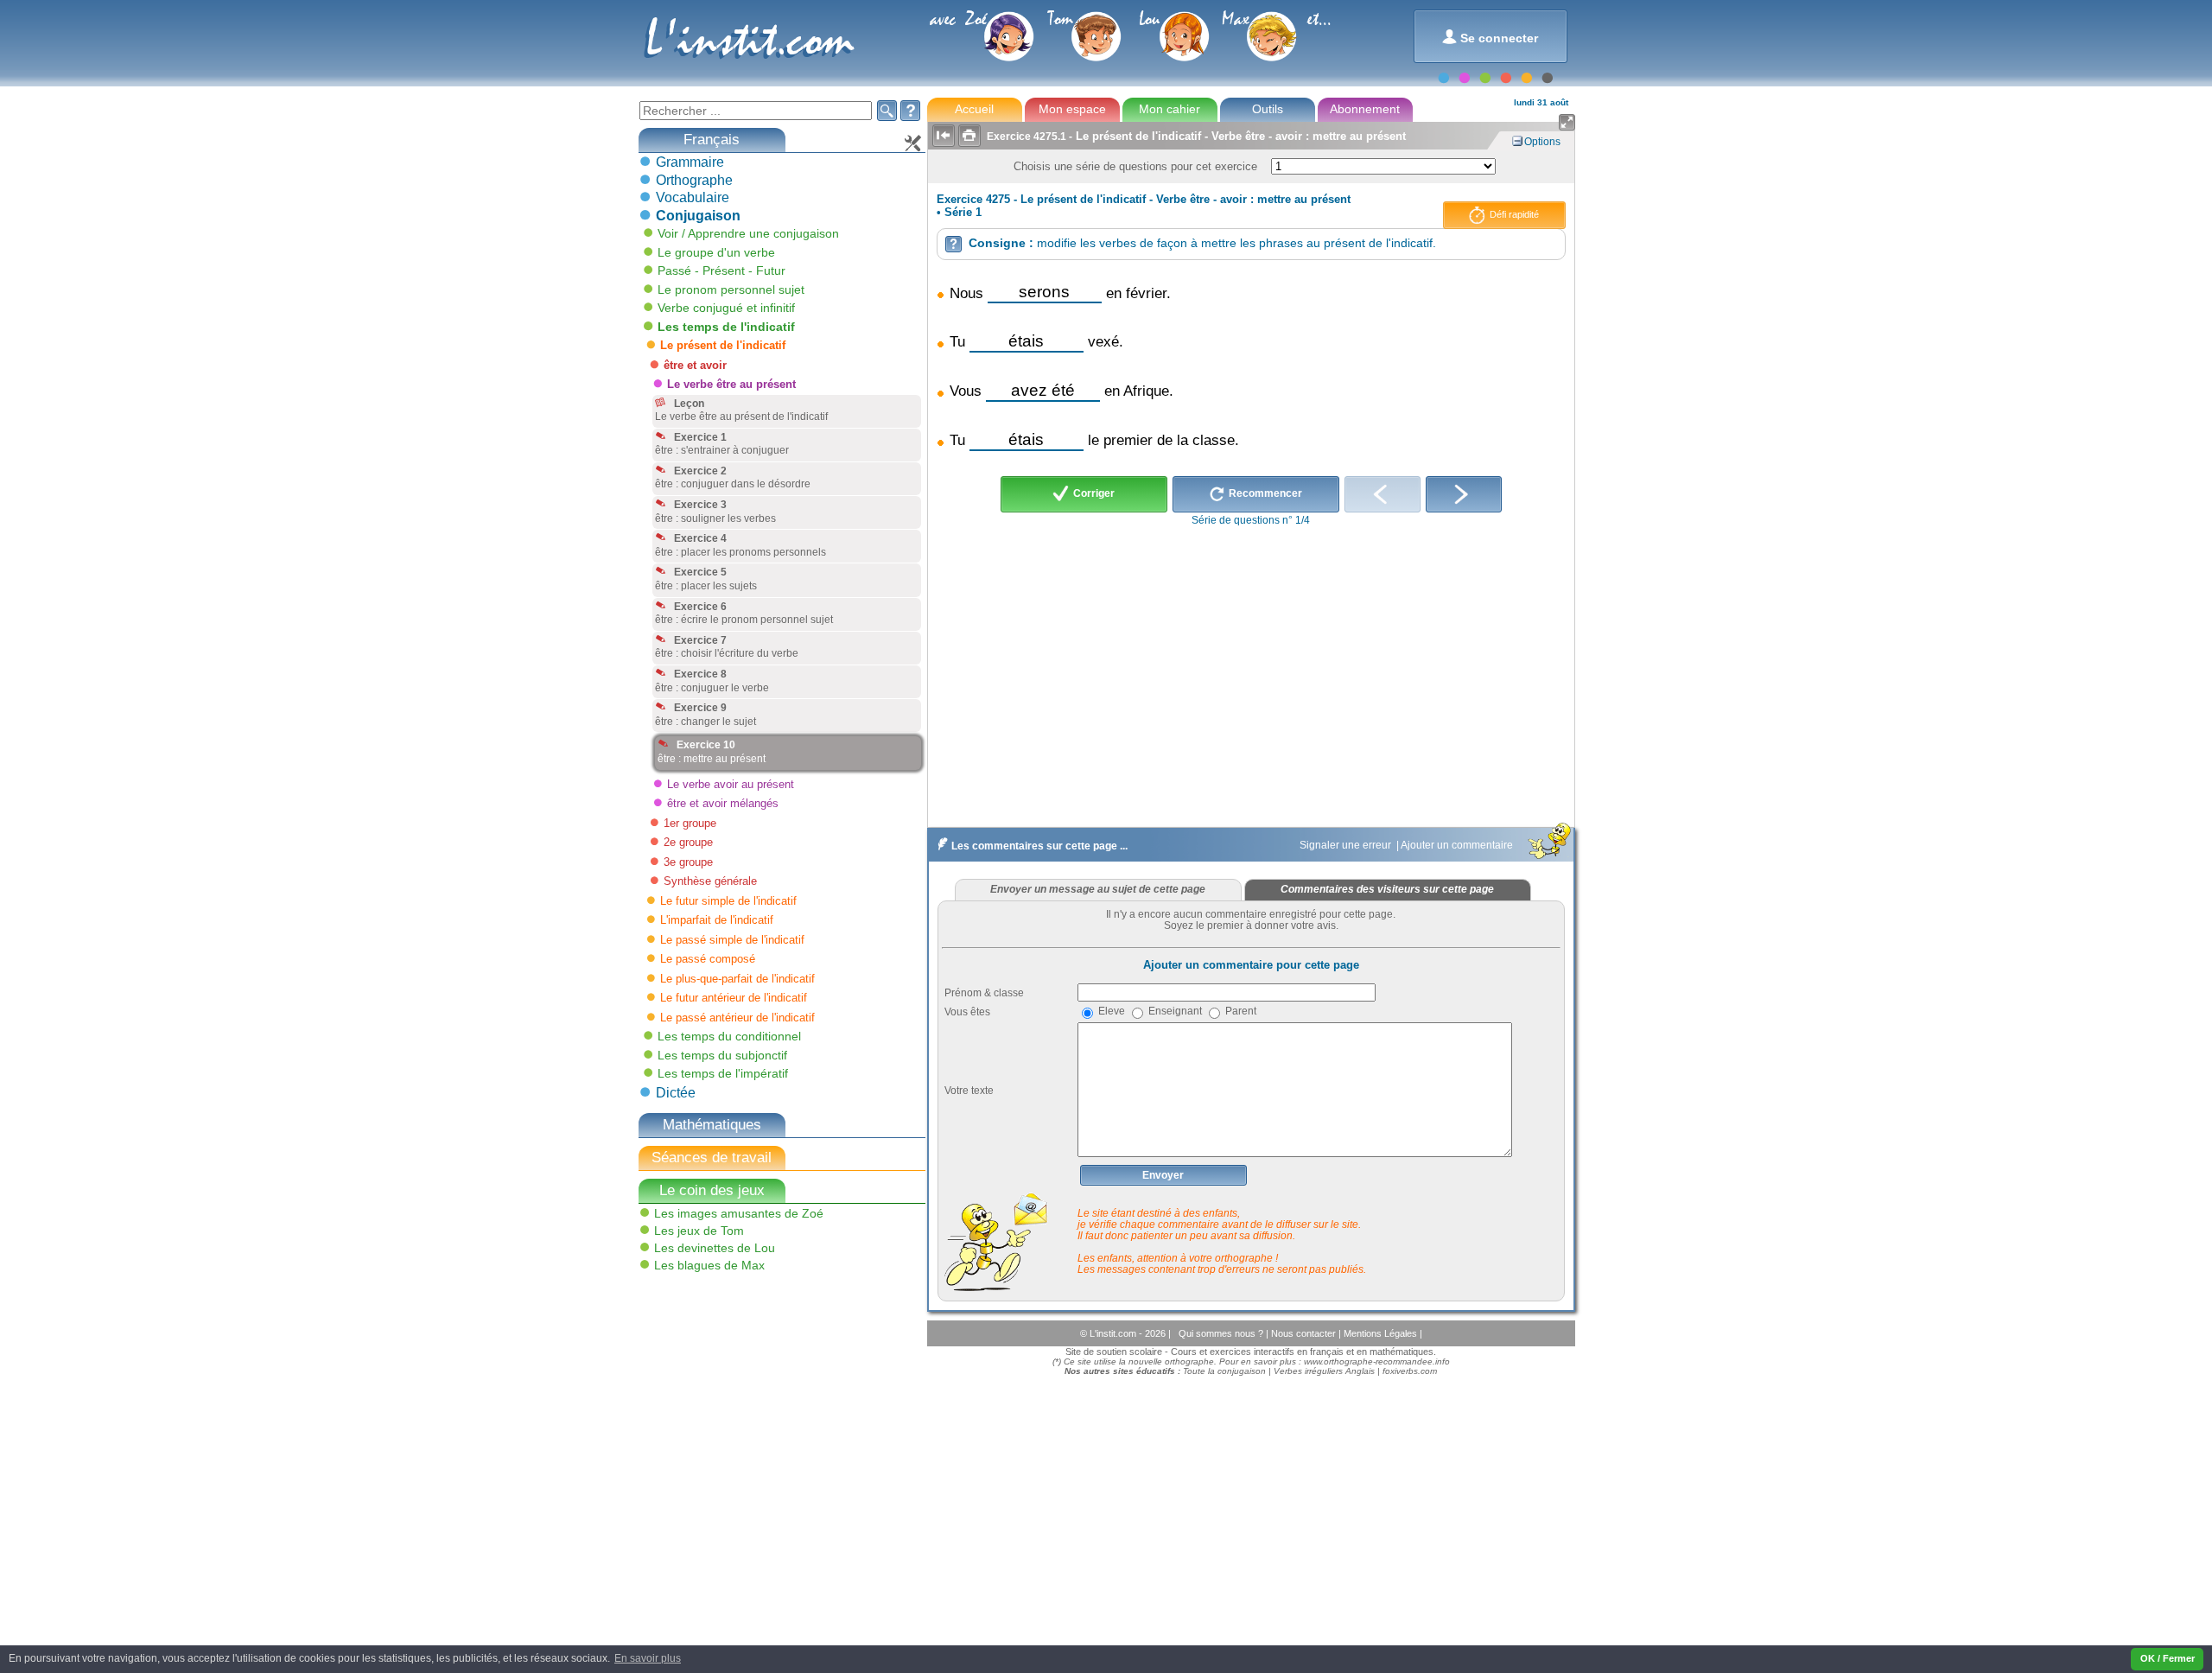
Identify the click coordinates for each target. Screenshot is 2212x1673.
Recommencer (1264, 493)
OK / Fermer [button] (2168, 1658)
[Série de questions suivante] (1464, 494)
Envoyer (1163, 1175)
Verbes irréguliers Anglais (1324, 1371)
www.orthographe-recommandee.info (1377, 1361)
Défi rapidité (1513, 214)
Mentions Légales (1382, 1333)
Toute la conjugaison (1224, 1371)
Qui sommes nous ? (1222, 1333)
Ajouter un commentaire (1458, 845)
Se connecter (1490, 37)
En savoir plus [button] (648, 1658)
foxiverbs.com (1410, 1371)
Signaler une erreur (1347, 845)
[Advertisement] (766, 1401)
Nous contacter (1305, 1333)
